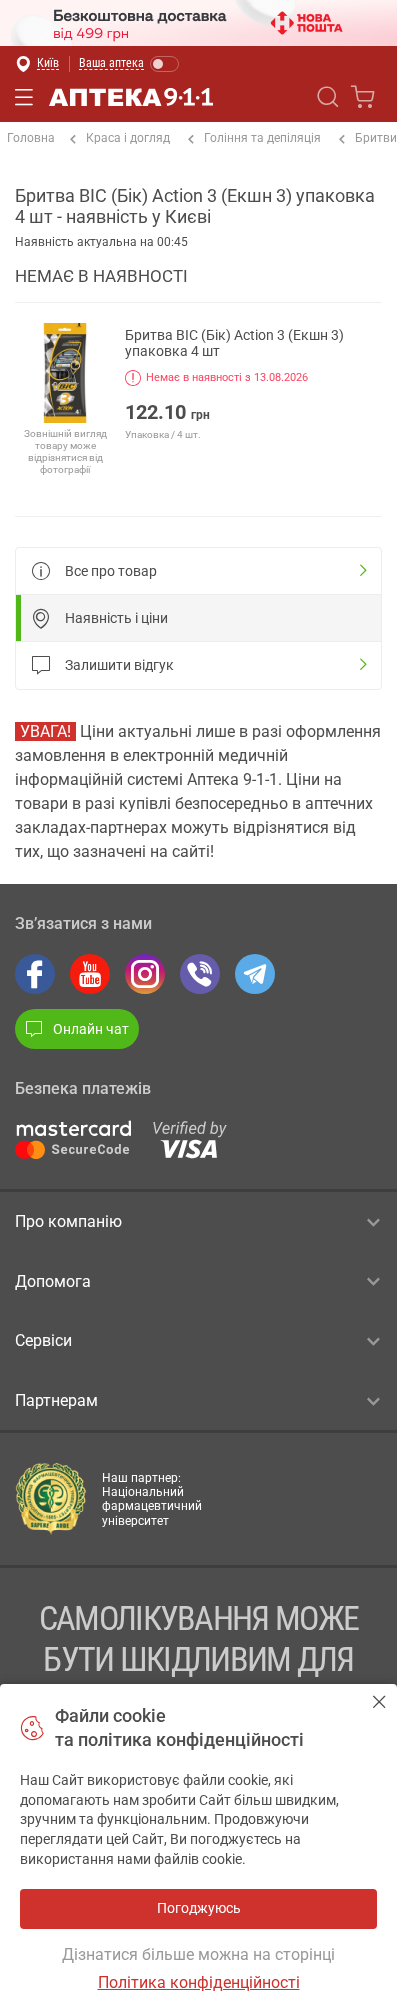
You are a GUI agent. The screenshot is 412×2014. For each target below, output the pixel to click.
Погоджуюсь (379, 1701)
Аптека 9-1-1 (131, 97)
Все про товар (111, 571)
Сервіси (43, 1340)
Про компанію (68, 1221)
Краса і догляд (128, 138)
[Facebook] (35, 974)
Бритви (376, 138)
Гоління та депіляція (262, 138)
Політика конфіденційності (199, 1982)
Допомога (53, 1281)
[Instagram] (145, 974)
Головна (31, 138)
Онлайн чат (91, 1029)
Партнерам (56, 1400)
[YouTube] (90, 974)
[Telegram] (255, 974)
